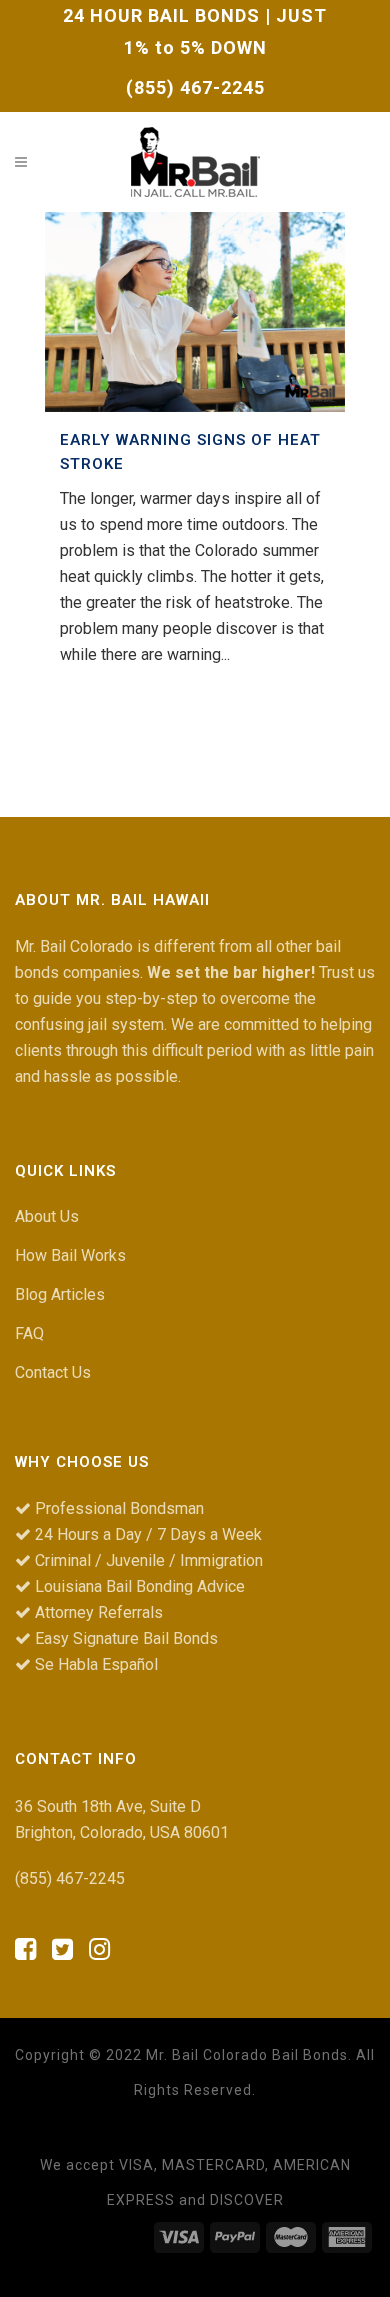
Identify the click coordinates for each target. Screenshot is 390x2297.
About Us (47, 1216)
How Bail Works (70, 1255)
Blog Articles (60, 1294)
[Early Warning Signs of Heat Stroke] (195, 312)
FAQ (29, 1333)
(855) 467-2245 (195, 87)
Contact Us (53, 1372)
